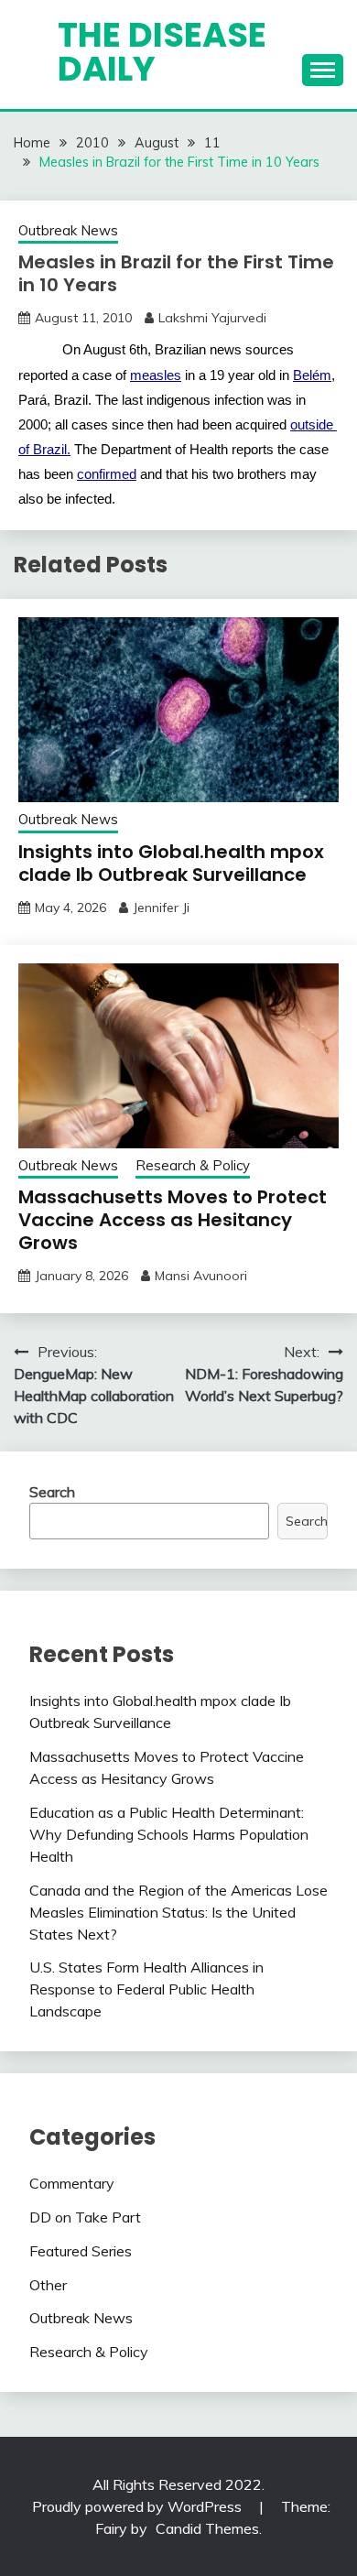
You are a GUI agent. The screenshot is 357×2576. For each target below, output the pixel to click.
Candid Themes (207, 2528)
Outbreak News (68, 230)
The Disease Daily (162, 52)
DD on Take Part (85, 2217)
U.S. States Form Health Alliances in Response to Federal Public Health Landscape (146, 1989)
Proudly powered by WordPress (139, 2506)
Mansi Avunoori (201, 1276)
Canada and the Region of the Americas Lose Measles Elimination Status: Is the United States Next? (178, 1912)
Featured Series (81, 2251)
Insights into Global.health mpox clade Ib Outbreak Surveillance (171, 863)
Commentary (72, 2183)
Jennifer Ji (161, 908)
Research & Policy (193, 1165)
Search (52, 1492)
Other (48, 2285)
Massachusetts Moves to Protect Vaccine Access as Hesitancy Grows (173, 1220)
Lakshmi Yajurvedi (212, 318)
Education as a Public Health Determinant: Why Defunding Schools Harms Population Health (169, 1834)
